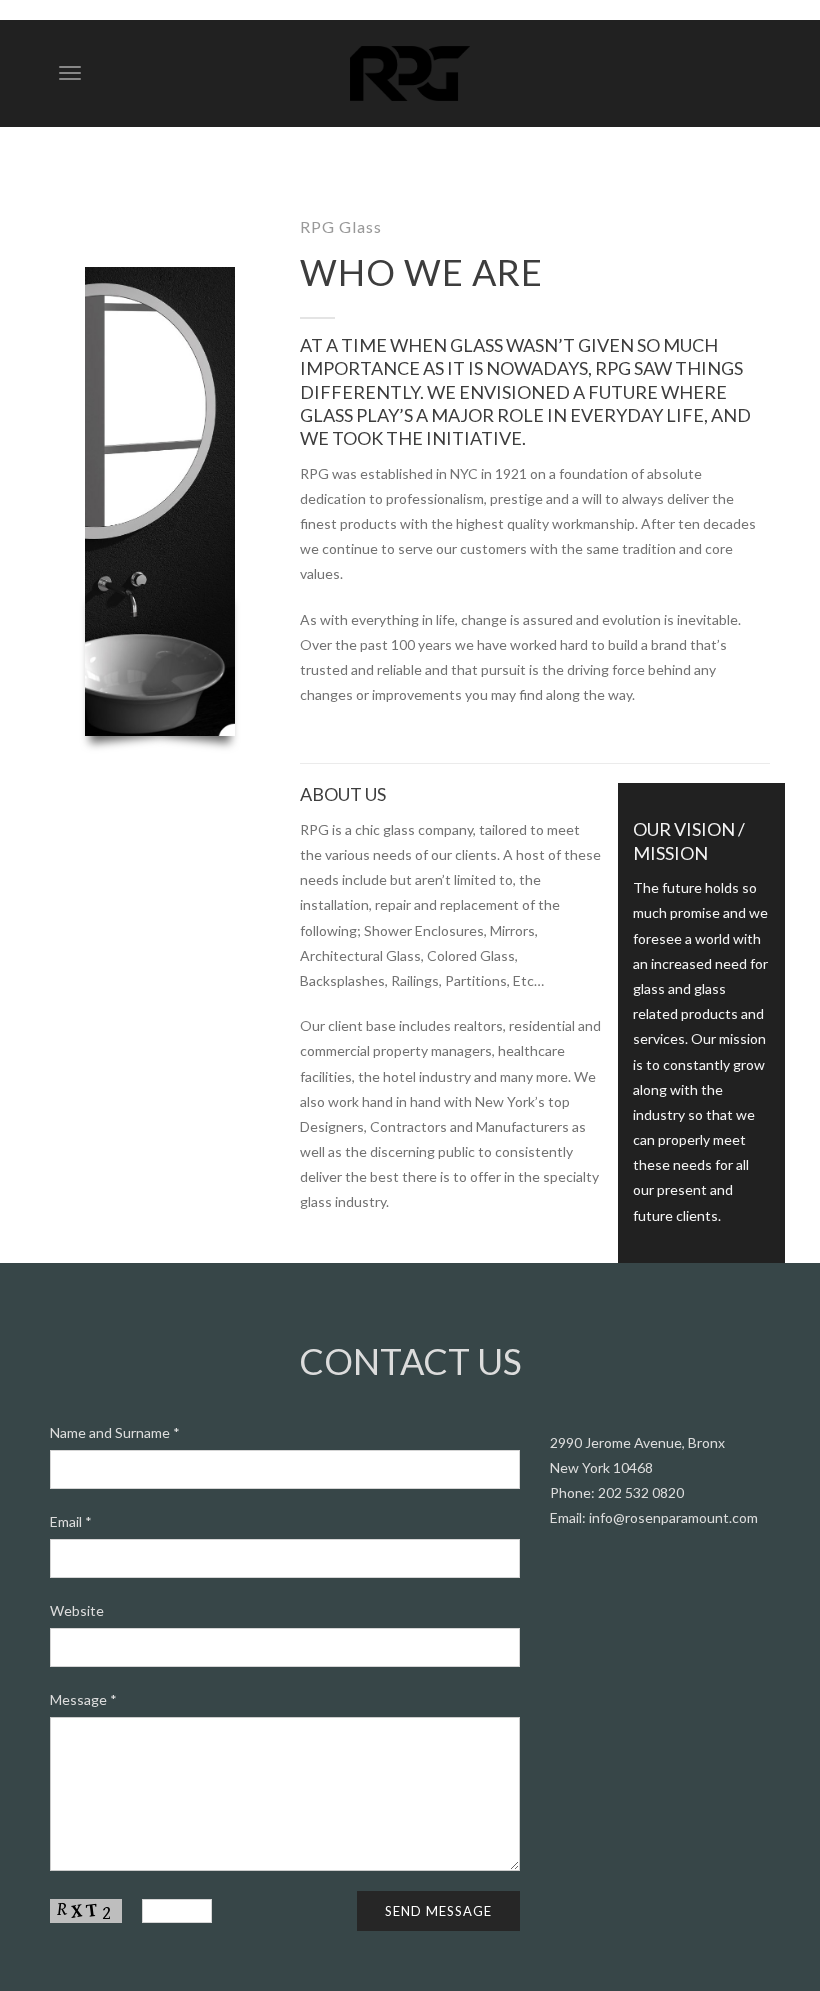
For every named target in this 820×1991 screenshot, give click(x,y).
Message (83, 1699)
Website (77, 1610)
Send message (438, 1911)
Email (71, 1521)
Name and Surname (115, 1432)
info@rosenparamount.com (673, 1517)
